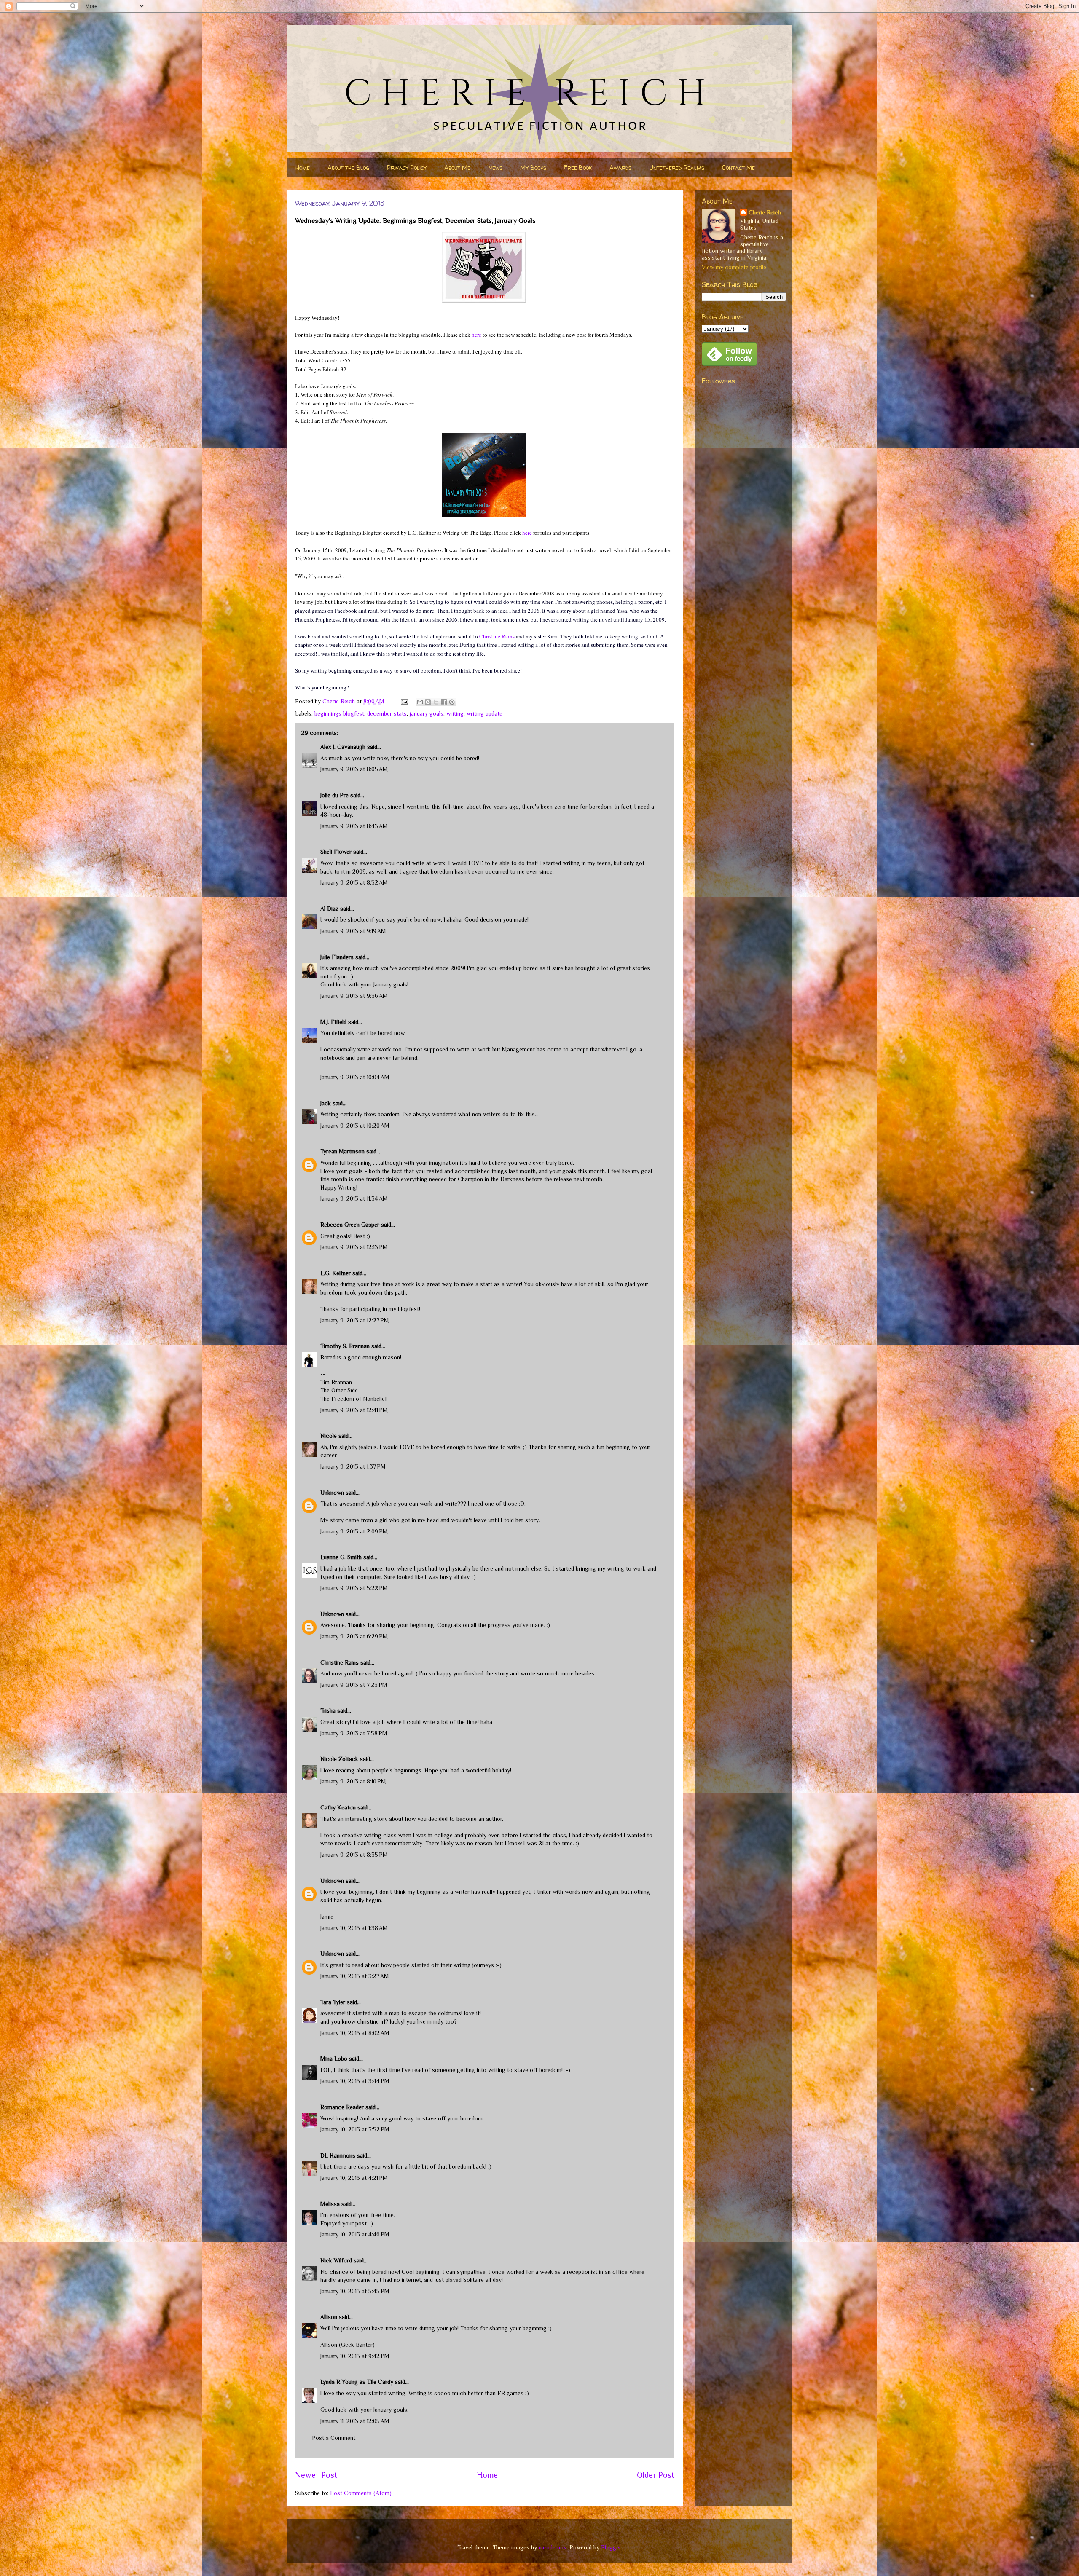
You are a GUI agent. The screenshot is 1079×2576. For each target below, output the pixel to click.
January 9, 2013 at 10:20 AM (355, 1126)
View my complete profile (734, 267)
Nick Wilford (336, 2260)
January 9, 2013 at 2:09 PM (354, 1531)
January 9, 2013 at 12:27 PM (355, 1320)
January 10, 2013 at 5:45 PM (355, 2291)
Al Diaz (329, 909)
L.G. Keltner (336, 1273)
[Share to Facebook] (444, 702)
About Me (457, 168)
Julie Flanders (337, 957)
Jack (326, 1103)
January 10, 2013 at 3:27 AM (355, 1976)
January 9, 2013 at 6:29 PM (354, 1636)
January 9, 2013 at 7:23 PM (354, 1685)
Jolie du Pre (334, 795)
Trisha (328, 1710)
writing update (484, 713)
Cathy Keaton (338, 1807)
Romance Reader (343, 2107)
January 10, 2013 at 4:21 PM (354, 2178)
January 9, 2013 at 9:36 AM (354, 996)
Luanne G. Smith (341, 1557)
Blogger (611, 2547)
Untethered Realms (677, 168)
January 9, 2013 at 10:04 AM (355, 1077)
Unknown (332, 1493)
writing (455, 713)
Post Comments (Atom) (361, 2493)
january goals (427, 713)
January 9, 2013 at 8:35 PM (354, 1855)
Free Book (578, 168)
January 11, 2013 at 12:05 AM (355, 2421)
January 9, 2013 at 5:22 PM (354, 1588)
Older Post (656, 2475)
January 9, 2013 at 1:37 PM (353, 1466)
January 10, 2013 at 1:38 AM (354, 1928)
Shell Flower (336, 852)
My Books (533, 168)
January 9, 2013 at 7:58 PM (354, 1733)
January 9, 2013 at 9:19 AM (353, 931)
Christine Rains (497, 636)
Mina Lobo (334, 2059)
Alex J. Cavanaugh (343, 747)
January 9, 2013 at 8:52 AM (354, 882)
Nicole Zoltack (339, 1759)
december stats (387, 713)
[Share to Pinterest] (452, 702)
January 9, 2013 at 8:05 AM (354, 769)
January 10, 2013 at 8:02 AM (355, 2033)
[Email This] (420, 702)
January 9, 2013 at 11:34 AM (354, 1198)
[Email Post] (404, 701)
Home (303, 168)
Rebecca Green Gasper (350, 1225)
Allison (329, 2317)
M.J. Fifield (333, 1022)
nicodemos (553, 2547)
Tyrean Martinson (342, 1151)
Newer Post (316, 2475)
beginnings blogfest (339, 713)
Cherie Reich (765, 212)
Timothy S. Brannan (345, 1346)
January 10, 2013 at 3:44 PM (355, 2081)
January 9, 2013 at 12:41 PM (354, 1410)
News (495, 168)
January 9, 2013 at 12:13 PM (354, 1247)
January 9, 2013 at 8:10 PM (353, 1781)
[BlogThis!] (428, 702)
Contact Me (738, 168)
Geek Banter (357, 2345)
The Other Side (339, 1390)
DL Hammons (338, 2155)
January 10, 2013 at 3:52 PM (355, 2129)
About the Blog (348, 168)
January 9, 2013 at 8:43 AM (354, 826)
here (476, 335)
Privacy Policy (407, 168)
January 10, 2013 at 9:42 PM (355, 2356)
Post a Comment (334, 2438)
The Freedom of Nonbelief (354, 1399)
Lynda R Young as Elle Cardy (357, 2382)
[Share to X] (436, 702)
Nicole (329, 1436)
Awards (620, 168)
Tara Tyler (333, 2002)
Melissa (330, 2204)
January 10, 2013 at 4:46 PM (355, 2234)
